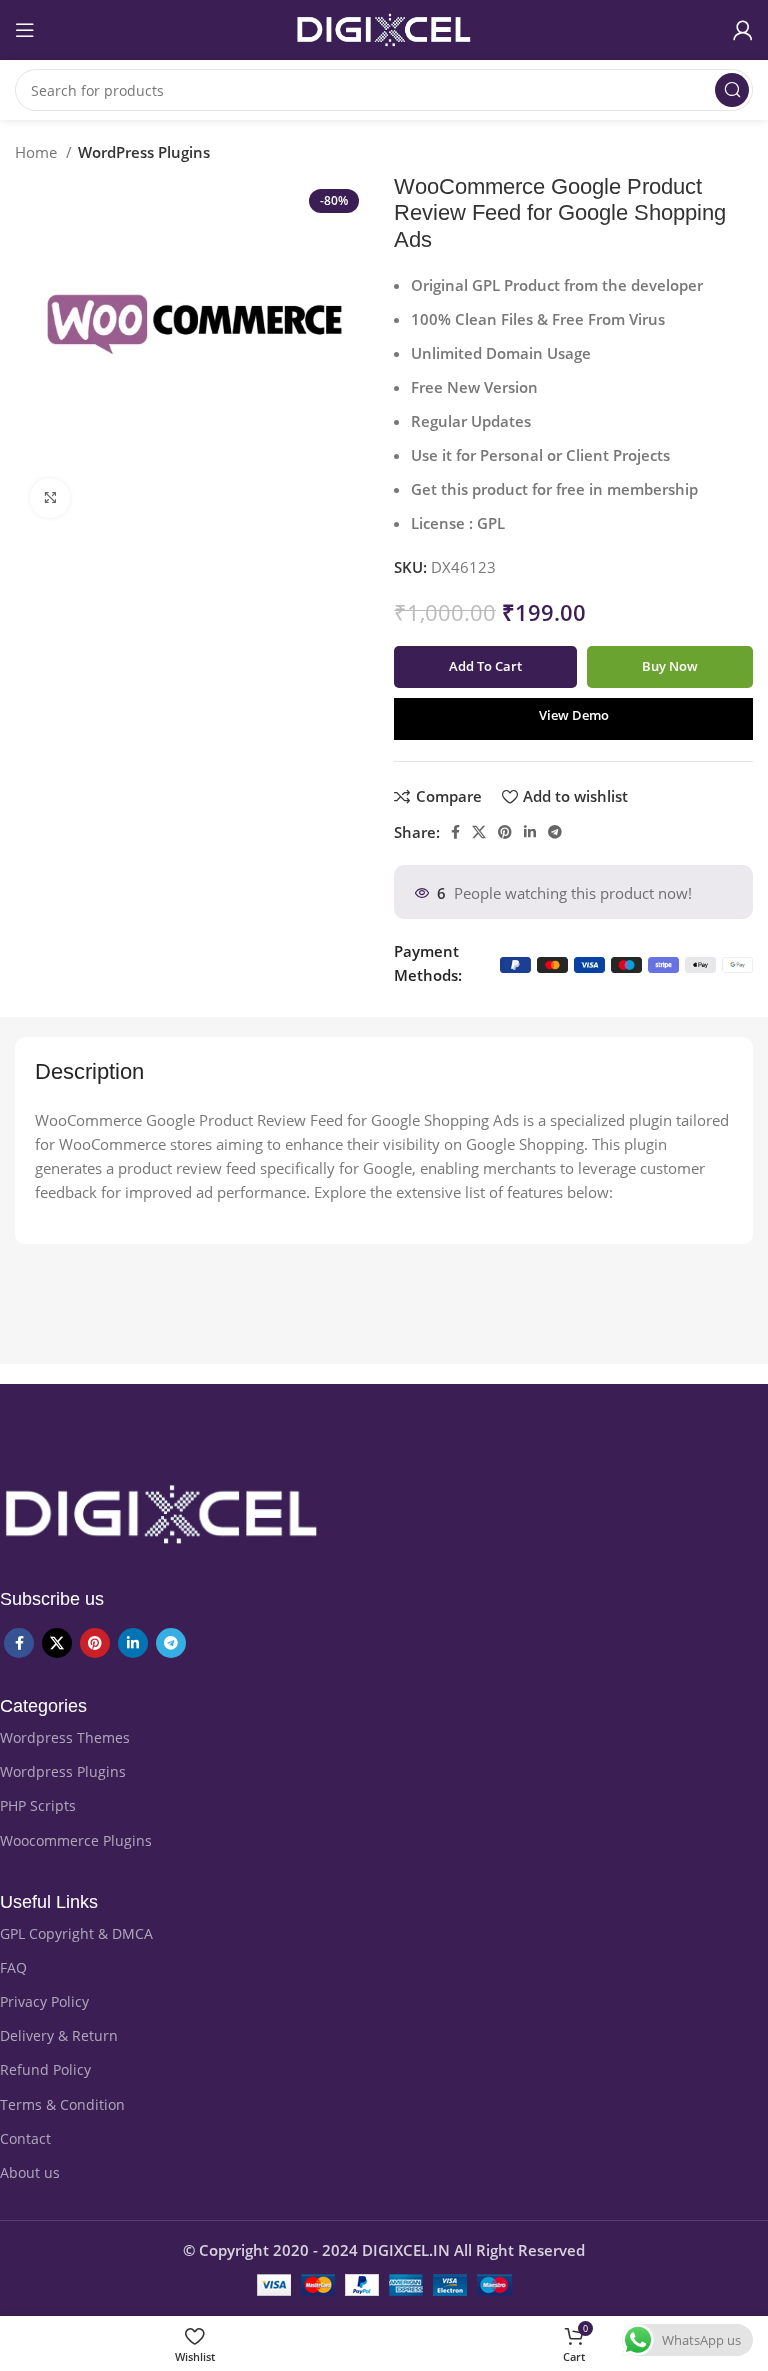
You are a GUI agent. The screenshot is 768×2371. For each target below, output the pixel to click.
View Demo (574, 715)
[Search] (732, 90)
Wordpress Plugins (63, 1771)
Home (38, 152)
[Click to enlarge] (50, 498)
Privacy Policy (44, 2001)
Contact (25, 2138)
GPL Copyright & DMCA (76, 1933)
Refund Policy (45, 2069)
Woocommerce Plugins (76, 1840)
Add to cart (485, 666)
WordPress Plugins (144, 152)
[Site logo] (384, 28)
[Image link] (161, 1513)
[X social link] (479, 832)
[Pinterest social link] (505, 832)
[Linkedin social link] (530, 832)
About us (30, 2172)
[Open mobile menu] (25, 30)
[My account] (743, 30)
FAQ (13, 1967)
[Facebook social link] (455, 832)
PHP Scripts (38, 1805)
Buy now (670, 666)
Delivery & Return (59, 2035)
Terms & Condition (62, 2104)
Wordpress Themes (65, 1737)
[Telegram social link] (555, 832)
